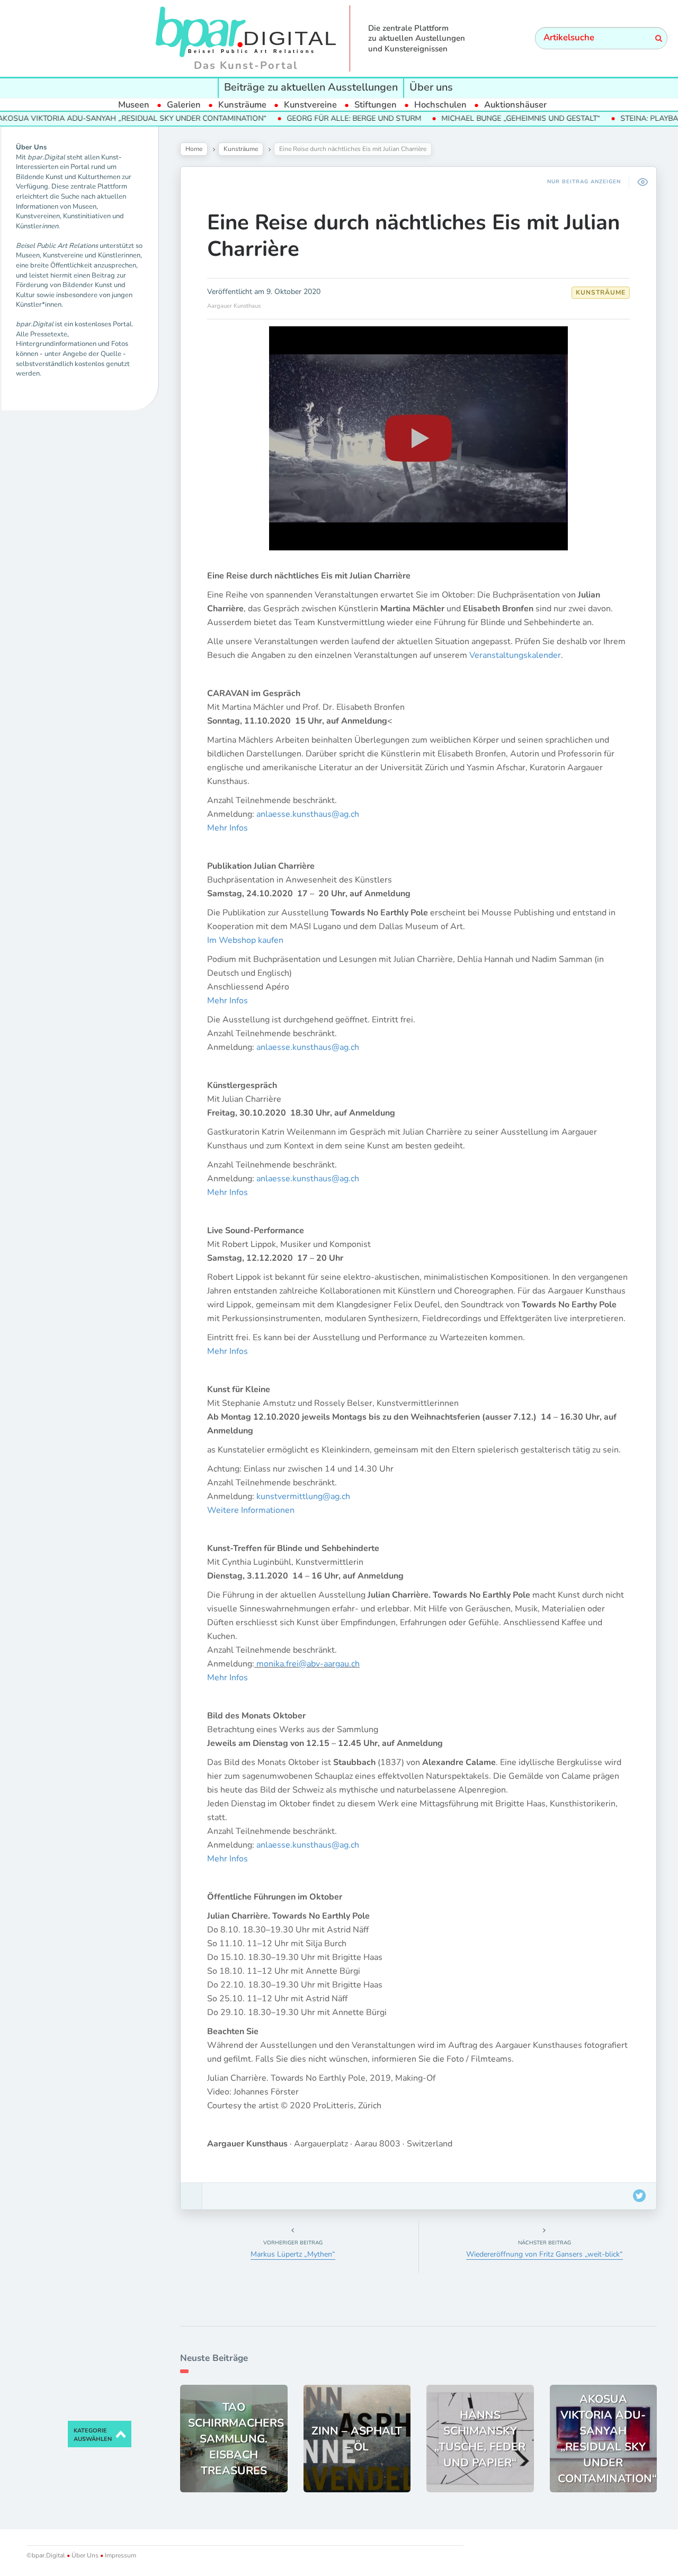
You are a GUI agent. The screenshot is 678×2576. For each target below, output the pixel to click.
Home (194, 149)
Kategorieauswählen (93, 2435)
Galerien (184, 105)
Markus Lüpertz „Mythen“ (293, 2254)
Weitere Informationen (251, 1510)
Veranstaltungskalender (515, 655)
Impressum (120, 2555)
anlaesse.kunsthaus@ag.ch (308, 814)
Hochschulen (440, 105)
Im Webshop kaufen (245, 940)
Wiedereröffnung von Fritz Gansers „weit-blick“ (545, 2254)
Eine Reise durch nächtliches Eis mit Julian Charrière (413, 236)
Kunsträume (242, 105)
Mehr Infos (228, 828)
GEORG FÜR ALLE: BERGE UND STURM (302, 118)
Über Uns (85, 2555)
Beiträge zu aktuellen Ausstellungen (311, 87)
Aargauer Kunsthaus (234, 306)
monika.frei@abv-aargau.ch (308, 1664)
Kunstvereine (310, 105)
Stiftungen (376, 105)
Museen (134, 105)
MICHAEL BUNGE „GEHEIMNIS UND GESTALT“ (469, 118)
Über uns (431, 87)
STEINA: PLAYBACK (603, 118)
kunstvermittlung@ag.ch (303, 1496)
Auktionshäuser (515, 105)
